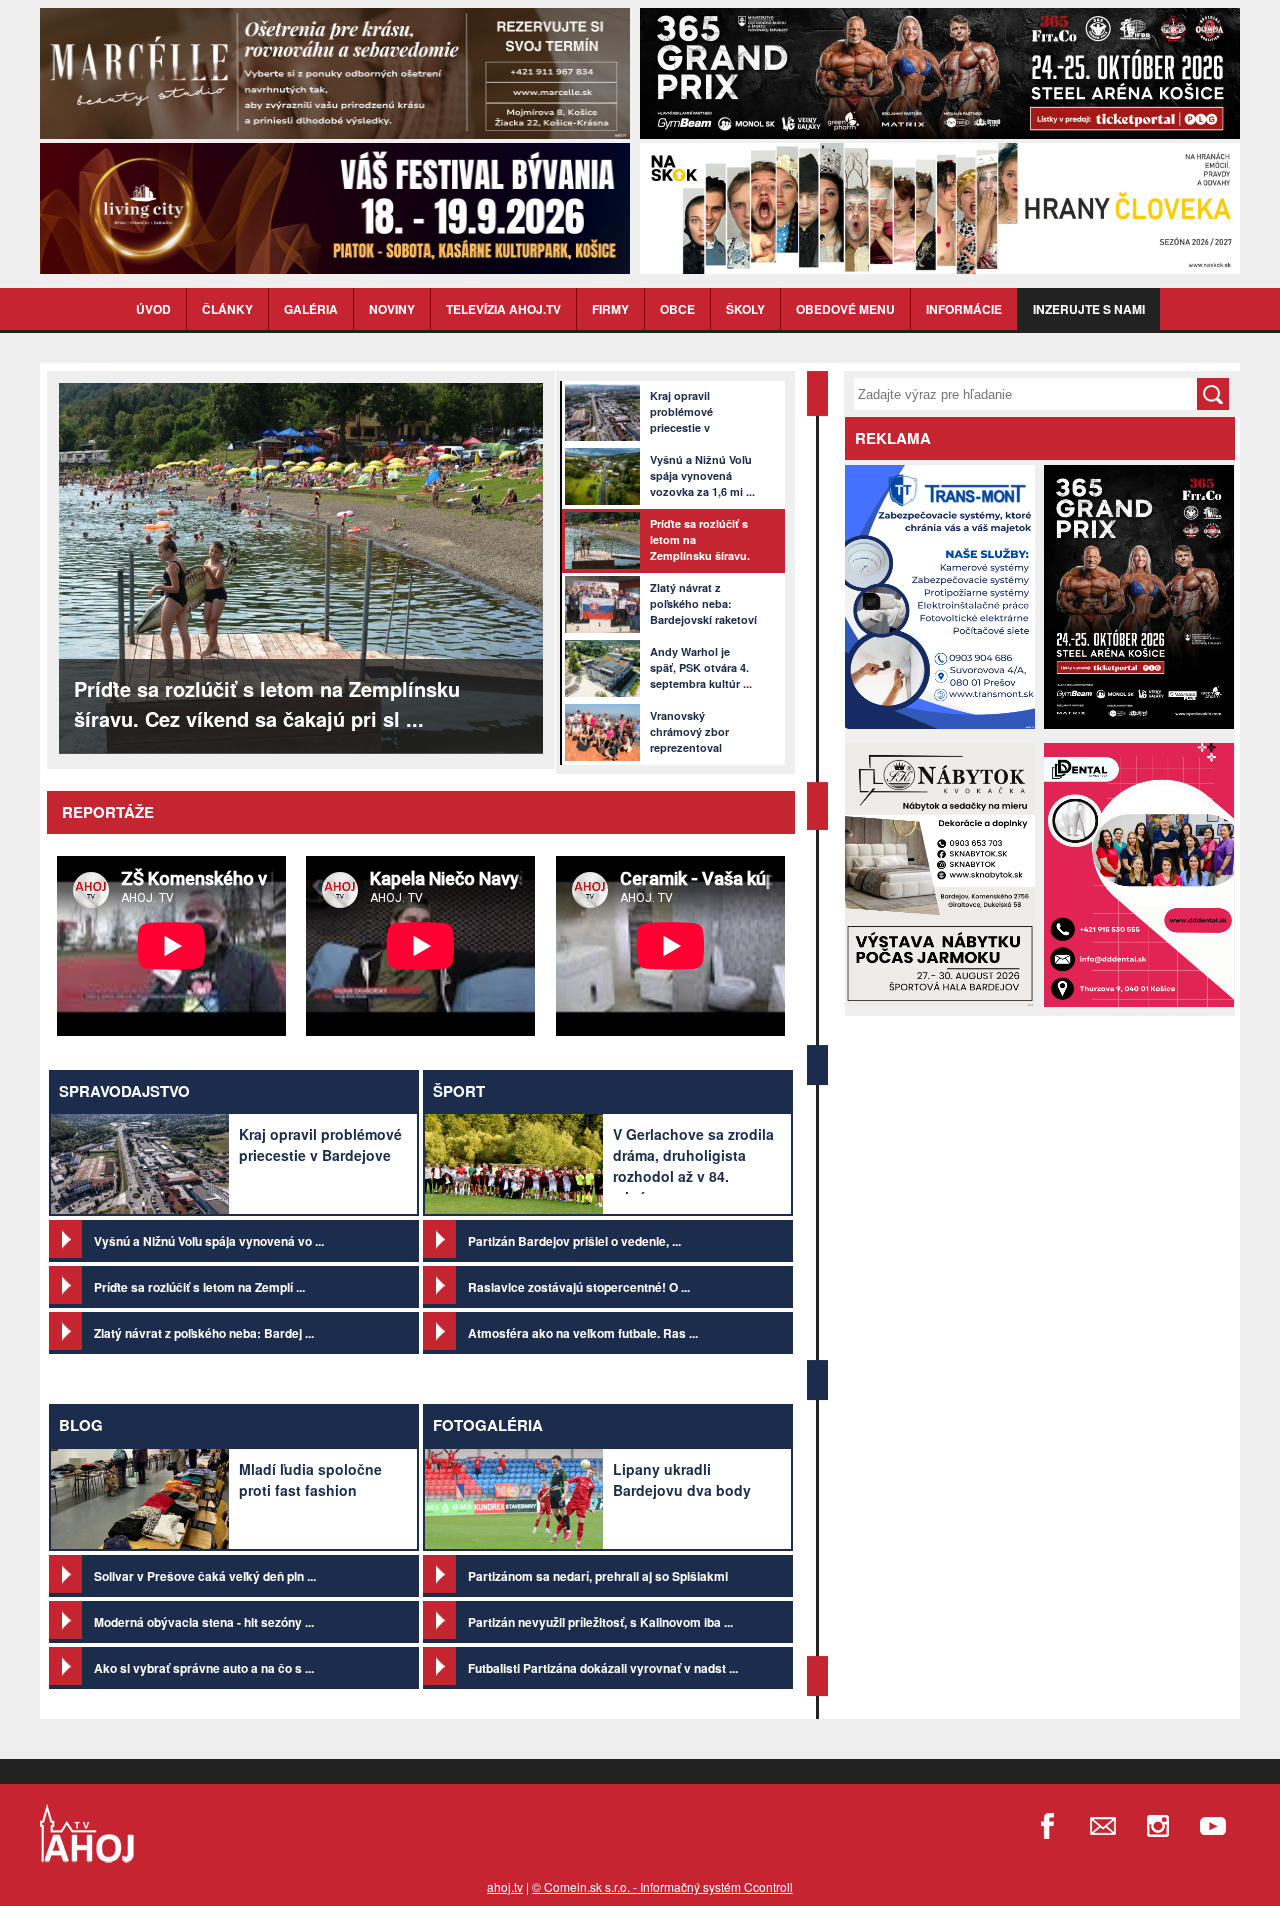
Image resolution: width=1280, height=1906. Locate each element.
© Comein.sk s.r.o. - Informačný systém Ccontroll (662, 1886)
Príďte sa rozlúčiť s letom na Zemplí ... (199, 1287)
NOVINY (392, 309)
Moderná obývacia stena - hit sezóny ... (204, 1622)
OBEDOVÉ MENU (845, 309)
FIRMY (610, 309)
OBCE (677, 309)
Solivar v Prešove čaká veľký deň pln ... (205, 1576)
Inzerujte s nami (1089, 309)
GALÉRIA (311, 309)
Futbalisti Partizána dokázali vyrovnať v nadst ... (603, 1668)
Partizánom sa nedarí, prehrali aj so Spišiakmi (598, 1576)
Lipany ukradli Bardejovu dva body (682, 1479)
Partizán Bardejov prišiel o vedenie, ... (574, 1241)
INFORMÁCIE (964, 309)
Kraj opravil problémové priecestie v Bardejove (320, 1144)
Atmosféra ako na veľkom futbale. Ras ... (583, 1333)
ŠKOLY (745, 309)
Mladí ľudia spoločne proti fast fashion (310, 1479)
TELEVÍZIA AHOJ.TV (503, 309)
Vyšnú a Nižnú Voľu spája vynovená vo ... (209, 1241)
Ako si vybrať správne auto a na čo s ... (204, 1668)
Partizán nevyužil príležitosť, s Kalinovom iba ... (600, 1622)
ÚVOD (153, 309)
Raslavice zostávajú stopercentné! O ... (579, 1287)
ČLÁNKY (227, 309)
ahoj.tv (505, 1886)
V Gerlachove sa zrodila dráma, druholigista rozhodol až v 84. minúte (693, 1165)
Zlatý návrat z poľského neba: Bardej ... (204, 1333)
